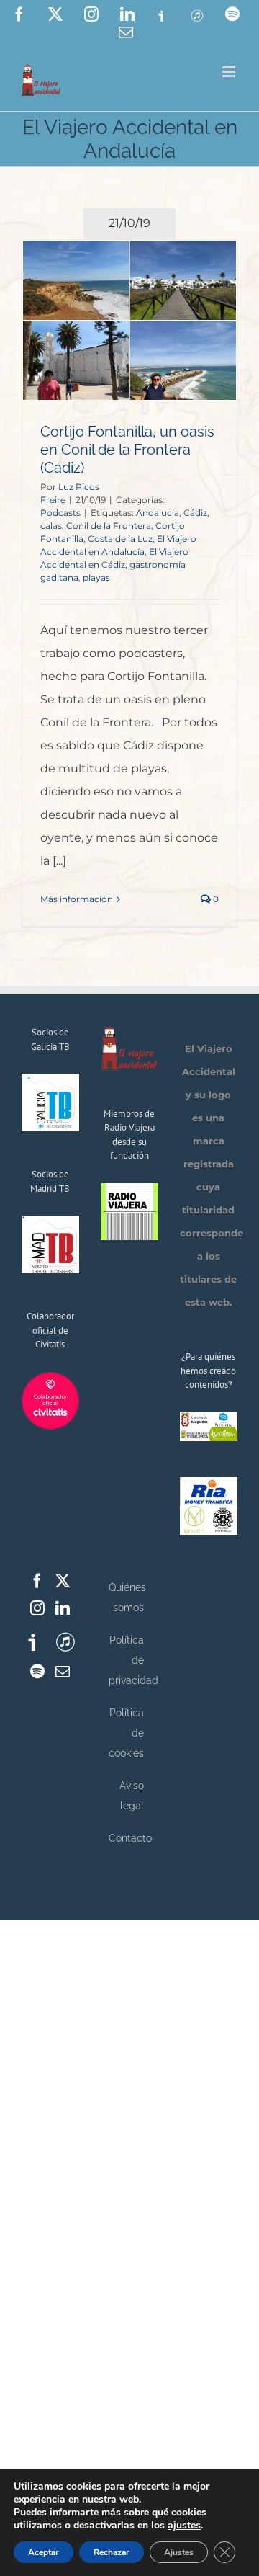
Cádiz (195, 513)
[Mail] (63, 1672)
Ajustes (179, 2552)
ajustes (184, 2526)
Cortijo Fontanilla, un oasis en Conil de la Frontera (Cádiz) (127, 450)
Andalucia (158, 513)
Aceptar (44, 2552)
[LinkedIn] (63, 1608)
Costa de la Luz (120, 539)
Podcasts (60, 513)
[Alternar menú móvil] (230, 72)
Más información (77, 899)
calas (51, 526)
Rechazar (112, 2552)
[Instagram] (37, 1608)
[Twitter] (63, 1581)
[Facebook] (37, 1581)
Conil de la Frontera (109, 526)
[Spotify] (37, 1672)
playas (96, 578)
